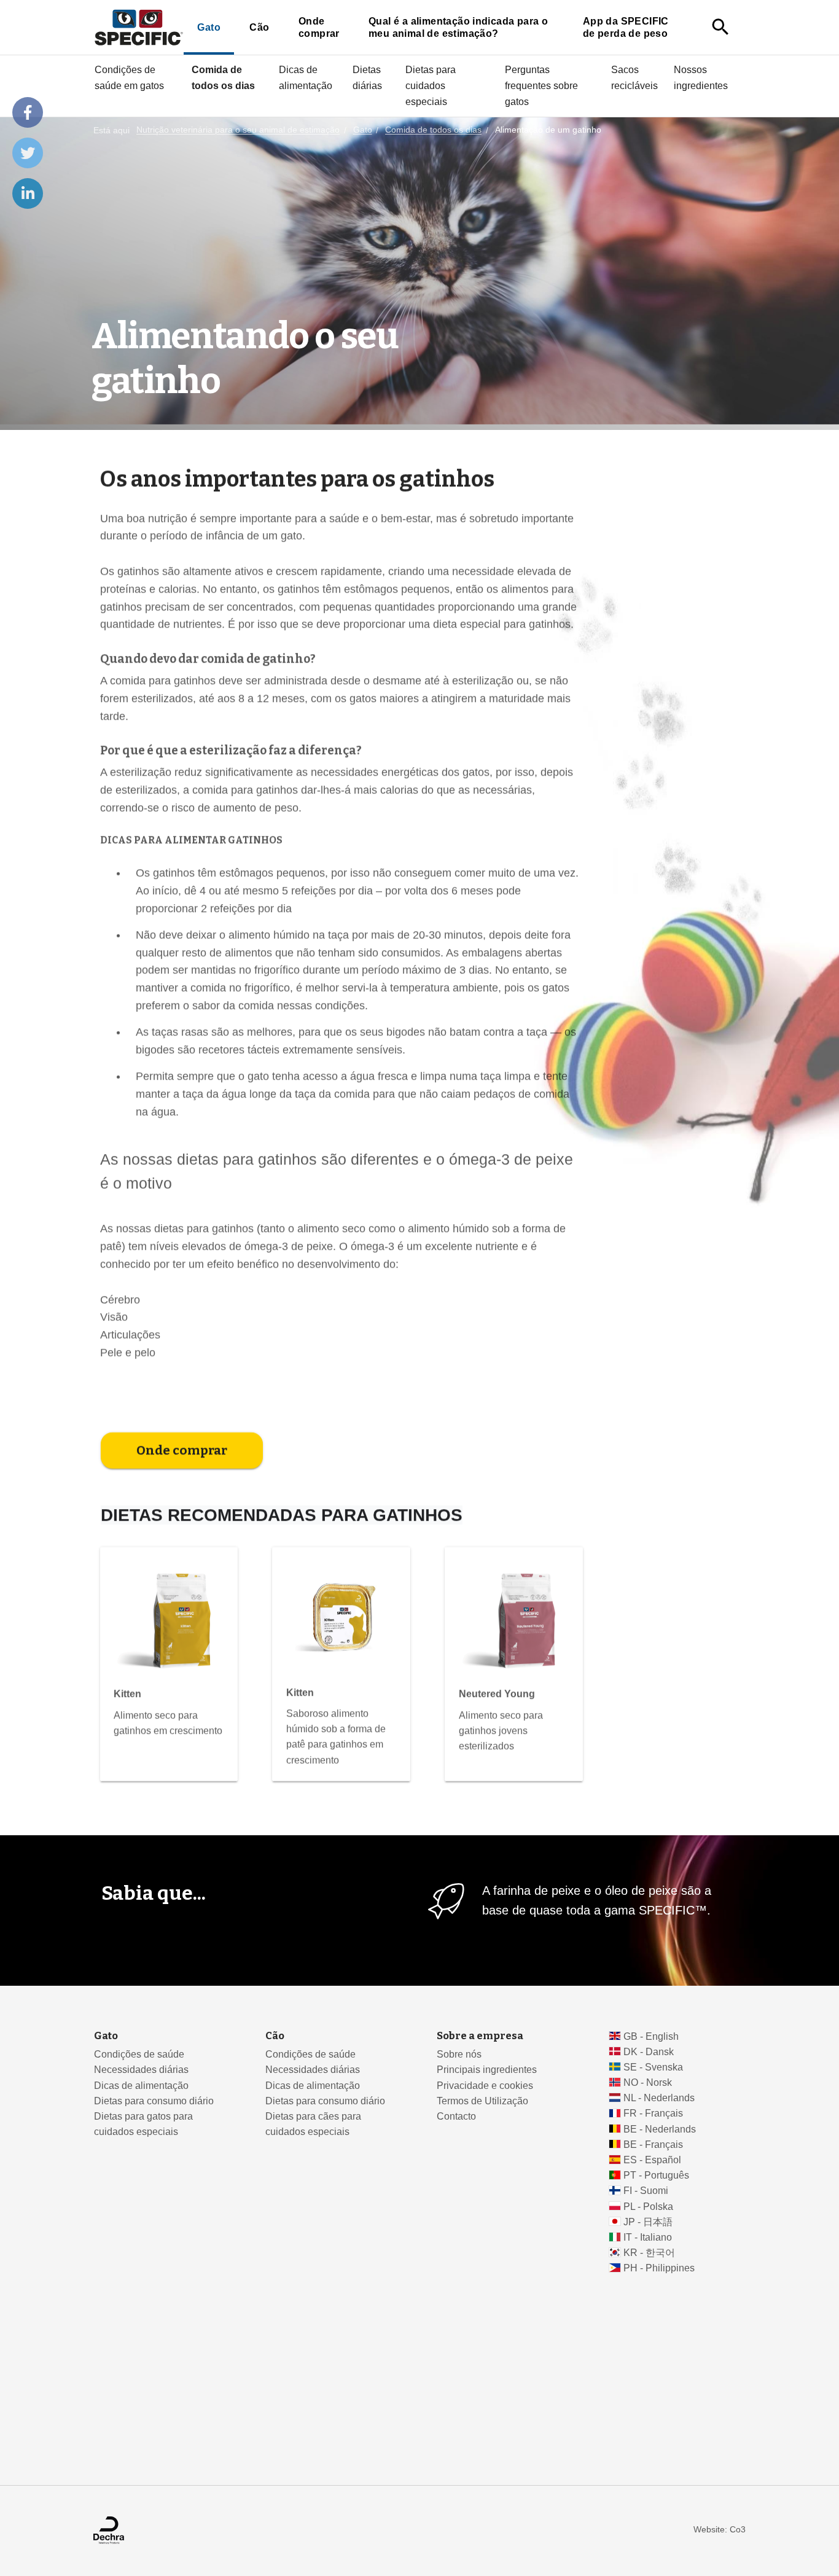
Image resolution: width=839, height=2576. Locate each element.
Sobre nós (459, 2054)
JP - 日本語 (648, 2222)
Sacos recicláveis (634, 77)
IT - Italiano (648, 2237)
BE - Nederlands (660, 2129)
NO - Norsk (648, 2082)
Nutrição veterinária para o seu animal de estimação (238, 131)
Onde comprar (319, 27)
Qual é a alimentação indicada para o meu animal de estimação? (458, 27)
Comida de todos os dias (223, 77)
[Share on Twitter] (28, 153)
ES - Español (652, 2160)
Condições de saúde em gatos (129, 77)
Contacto (456, 2116)
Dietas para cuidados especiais (431, 85)
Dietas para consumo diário (154, 2101)
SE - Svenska (653, 2067)
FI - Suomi (646, 2191)
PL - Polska (648, 2207)
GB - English (651, 2036)
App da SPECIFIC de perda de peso (626, 27)
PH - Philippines (659, 2268)
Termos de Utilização (482, 2101)
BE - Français (653, 2145)
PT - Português (656, 2175)
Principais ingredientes (487, 2070)
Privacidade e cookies (485, 2086)
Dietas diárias (367, 77)
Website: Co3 (720, 2530)
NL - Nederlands (659, 2098)
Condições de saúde (139, 2054)
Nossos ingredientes (701, 77)
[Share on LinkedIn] (28, 193)
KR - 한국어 (649, 2253)
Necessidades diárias (141, 2070)
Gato (209, 27)
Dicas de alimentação (306, 77)
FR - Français (653, 2113)
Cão (259, 27)
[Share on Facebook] (28, 112)
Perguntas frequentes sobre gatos (541, 85)
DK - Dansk (649, 2052)
